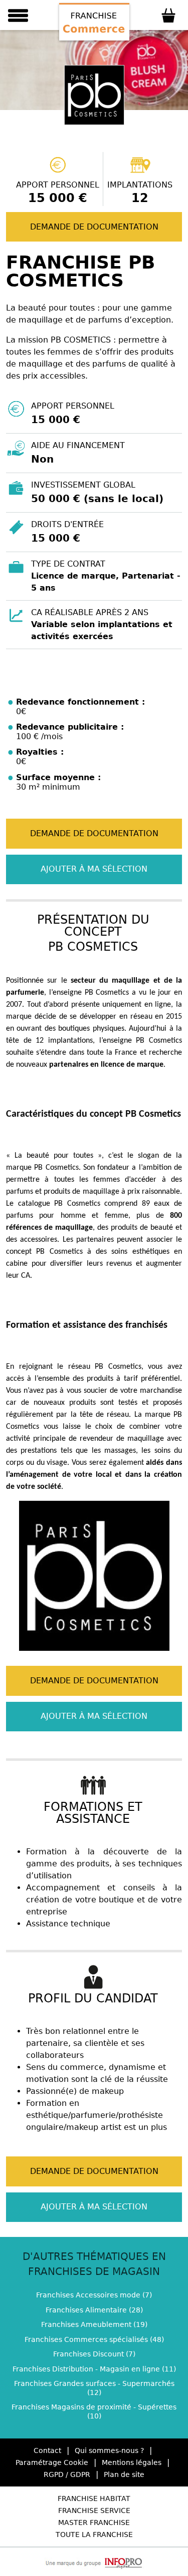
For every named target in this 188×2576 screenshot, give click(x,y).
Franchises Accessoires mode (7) (94, 2295)
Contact (47, 2450)
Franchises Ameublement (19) (94, 2324)
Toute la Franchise (94, 2534)
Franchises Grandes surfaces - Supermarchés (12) (94, 2388)
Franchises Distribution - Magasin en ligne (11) (94, 2369)
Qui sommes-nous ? (109, 2450)
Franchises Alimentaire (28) (94, 2310)
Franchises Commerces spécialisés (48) (94, 2339)
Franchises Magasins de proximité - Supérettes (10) (94, 2411)
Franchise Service (94, 2510)
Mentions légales (132, 2462)
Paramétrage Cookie (52, 2462)
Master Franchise (94, 2522)
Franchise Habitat (94, 2498)
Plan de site (124, 2474)
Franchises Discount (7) (94, 2354)
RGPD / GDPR (67, 2474)
